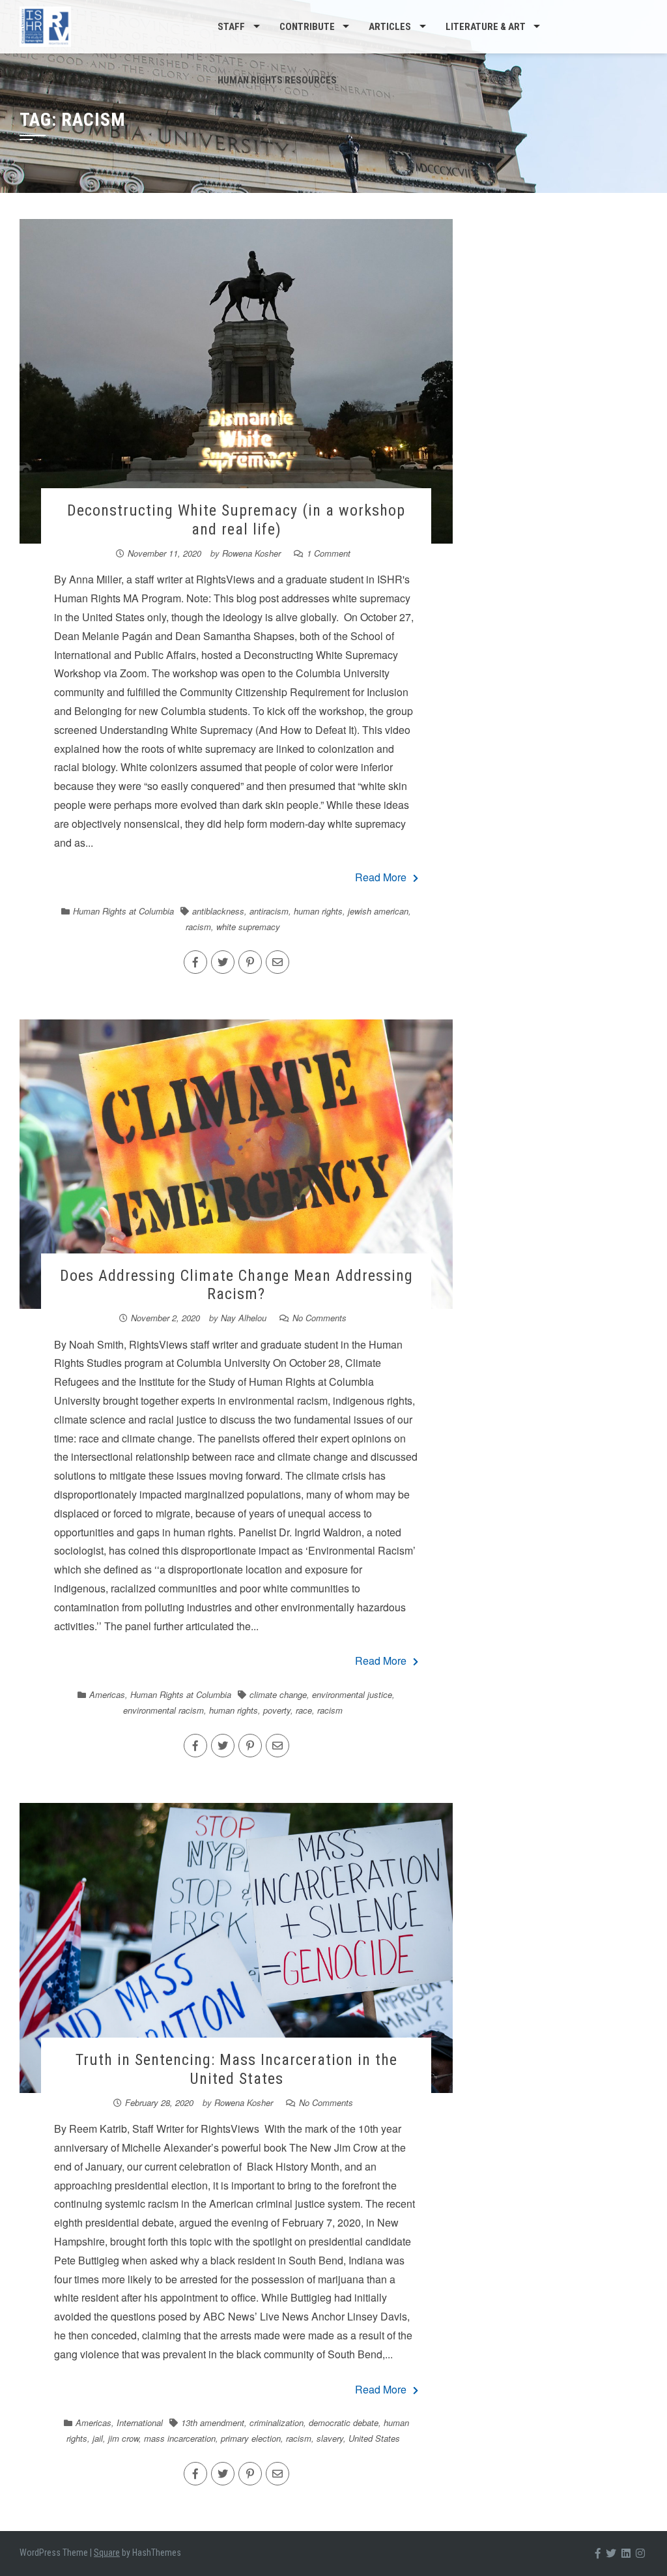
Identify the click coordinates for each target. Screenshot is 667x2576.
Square (107, 2553)
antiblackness (218, 911)
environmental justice (352, 1694)
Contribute (307, 27)
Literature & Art (486, 27)
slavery (330, 2438)
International (140, 2422)
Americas (107, 1694)
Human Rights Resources (277, 80)
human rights (318, 911)
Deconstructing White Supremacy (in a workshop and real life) (236, 520)
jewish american (378, 911)
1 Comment (329, 553)
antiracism (269, 911)
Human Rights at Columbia (123, 911)
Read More (381, 877)
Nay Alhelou (244, 1318)
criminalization (277, 2422)
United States (374, 2438)
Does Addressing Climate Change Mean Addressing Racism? (236, 1285)
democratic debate (344, 2422)
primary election (251, 2438)
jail (98, 2438)
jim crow (123, 2438)
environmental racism (163, 1710)
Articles (390, 27)
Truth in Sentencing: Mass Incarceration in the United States (236, 2069)
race (304, 1710)
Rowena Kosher (251, 553)
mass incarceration (180, 2438)
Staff (231, 27)
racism (198, 927)
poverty (277, 1710)
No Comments (319, 1318)
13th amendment (213, 2422)
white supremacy (248, 927)
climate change (278, 1694)
